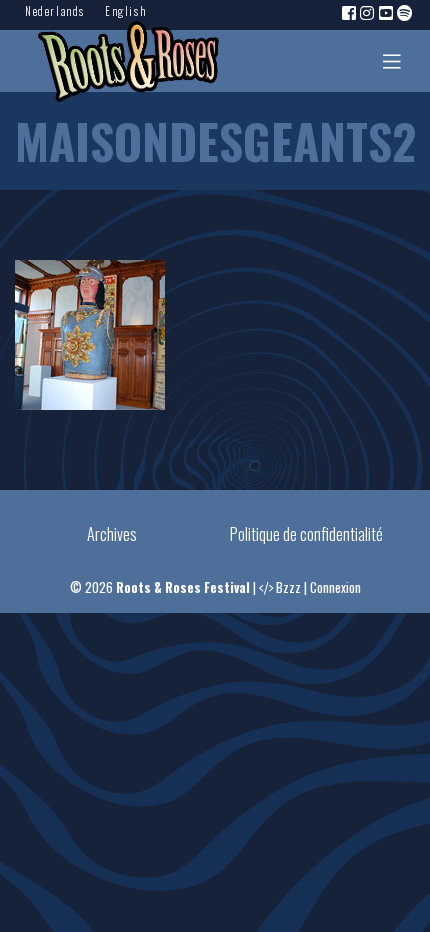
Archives (112, 534)
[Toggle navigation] (392, 61)
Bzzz (288, 587)
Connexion (335, 587)
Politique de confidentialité (306, 534)
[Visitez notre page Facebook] (350, 12)
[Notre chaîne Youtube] (387, 12)
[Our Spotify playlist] (406, 12)
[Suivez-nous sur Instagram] (368, 12)
